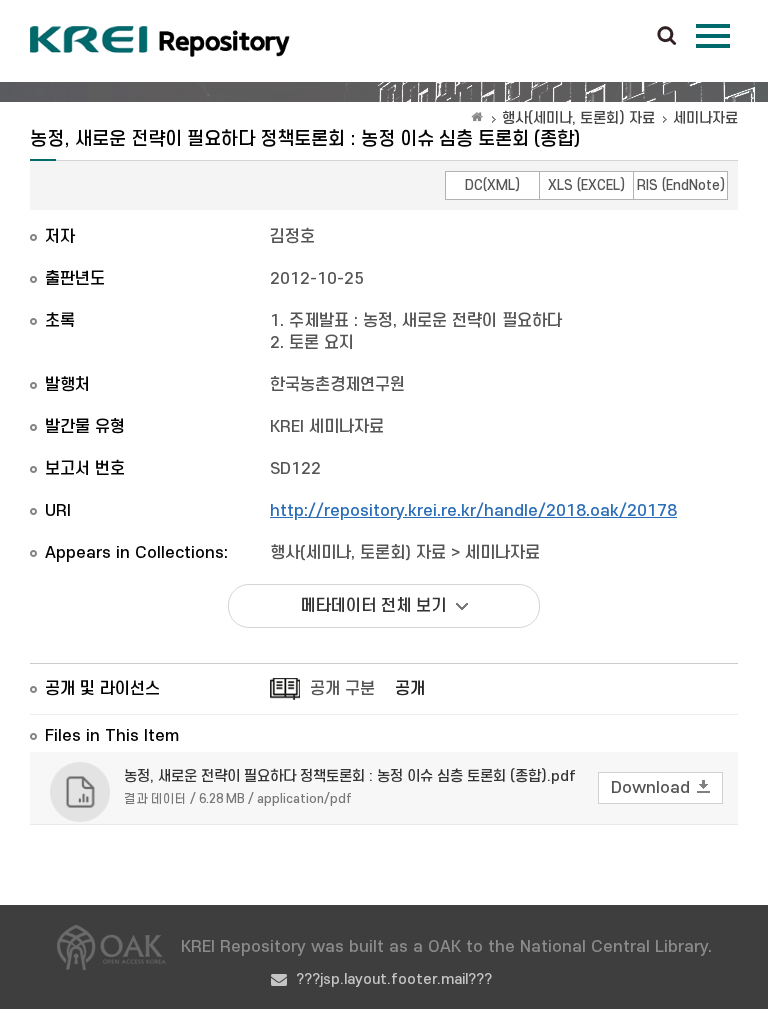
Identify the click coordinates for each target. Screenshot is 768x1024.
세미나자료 (705, 118)
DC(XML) (492, 185)
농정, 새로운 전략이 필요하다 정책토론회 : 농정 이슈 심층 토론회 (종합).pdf (350, 776)
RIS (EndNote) (681, 185)
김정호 (292, 237)
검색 (667, 37)
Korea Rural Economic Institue (160, 41)
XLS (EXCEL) (586, 185)
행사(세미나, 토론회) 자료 (578, 118)
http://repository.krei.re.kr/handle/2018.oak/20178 (473, 511)
